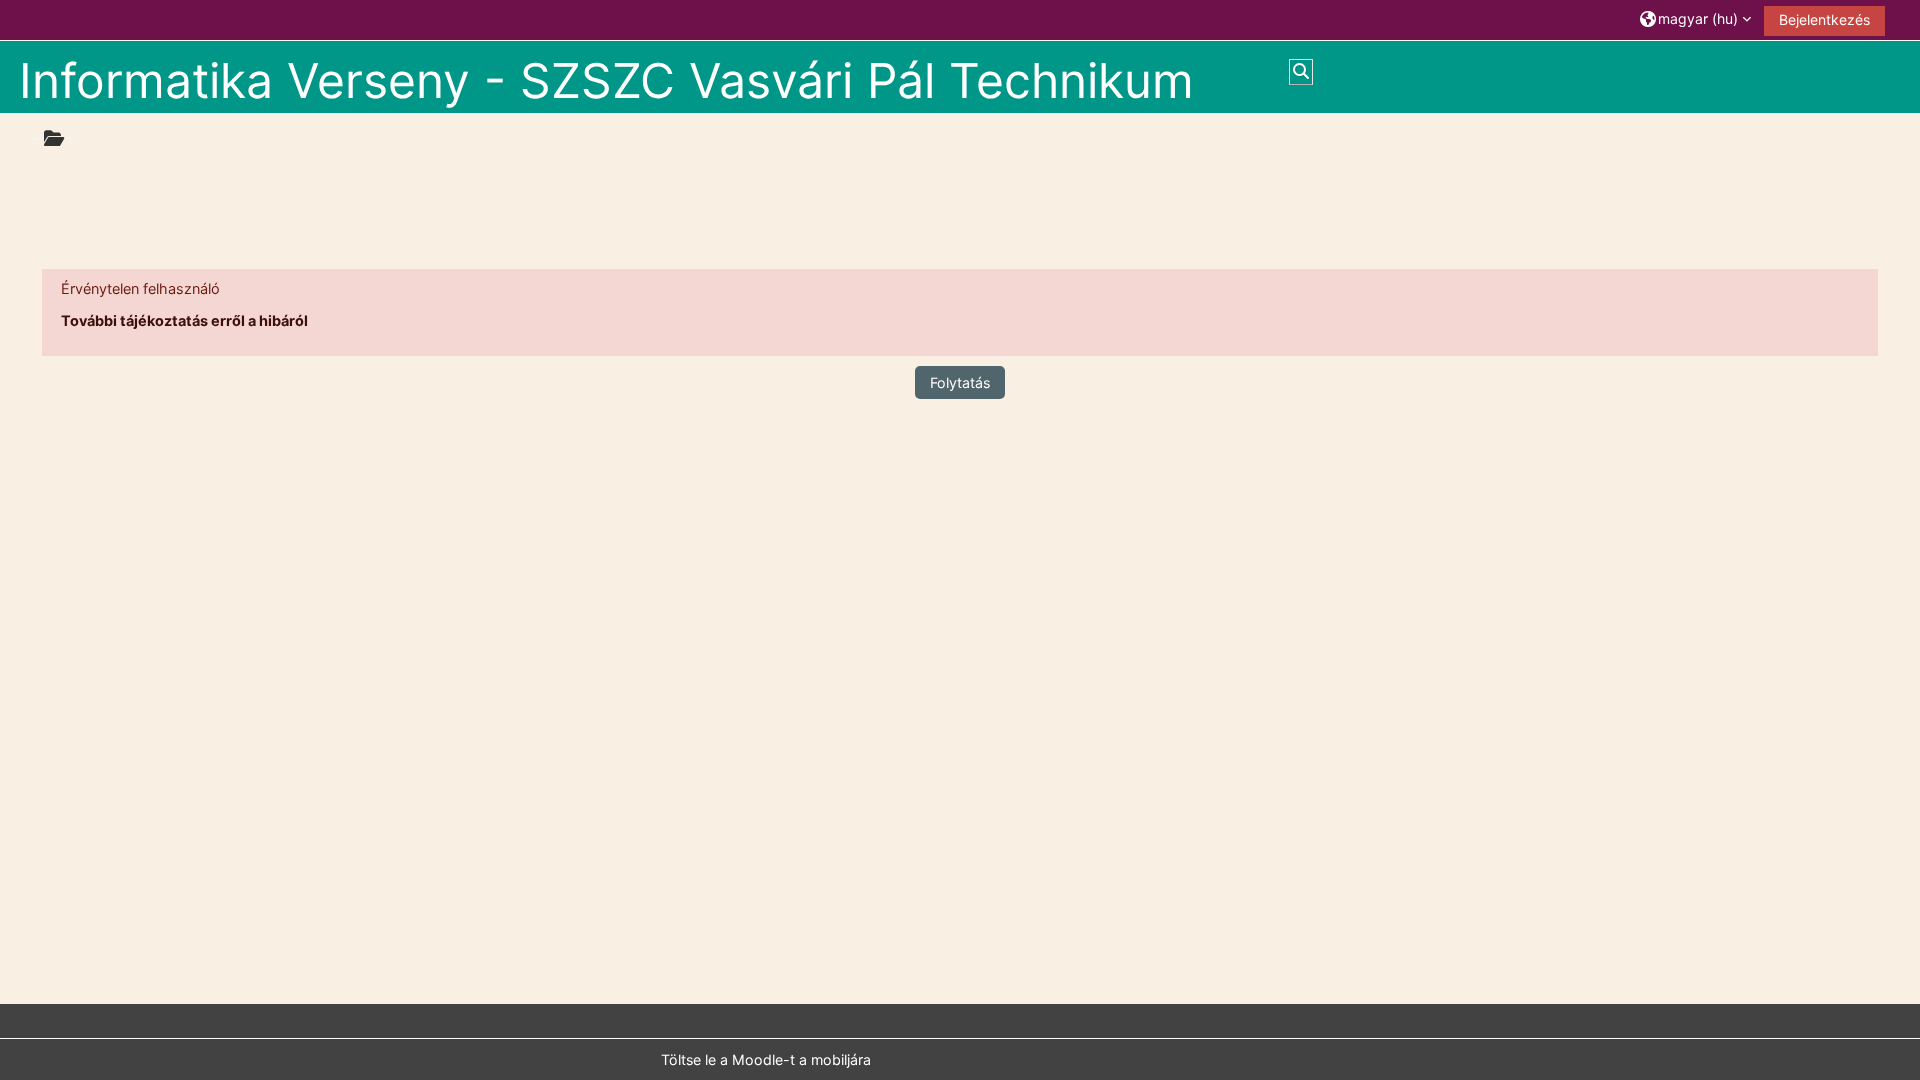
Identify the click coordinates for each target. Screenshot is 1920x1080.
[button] (1695, 19)
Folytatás (960, 382)
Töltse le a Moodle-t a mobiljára (766, 1059)
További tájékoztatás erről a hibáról (184, 320)
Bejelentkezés (1824, 19)
